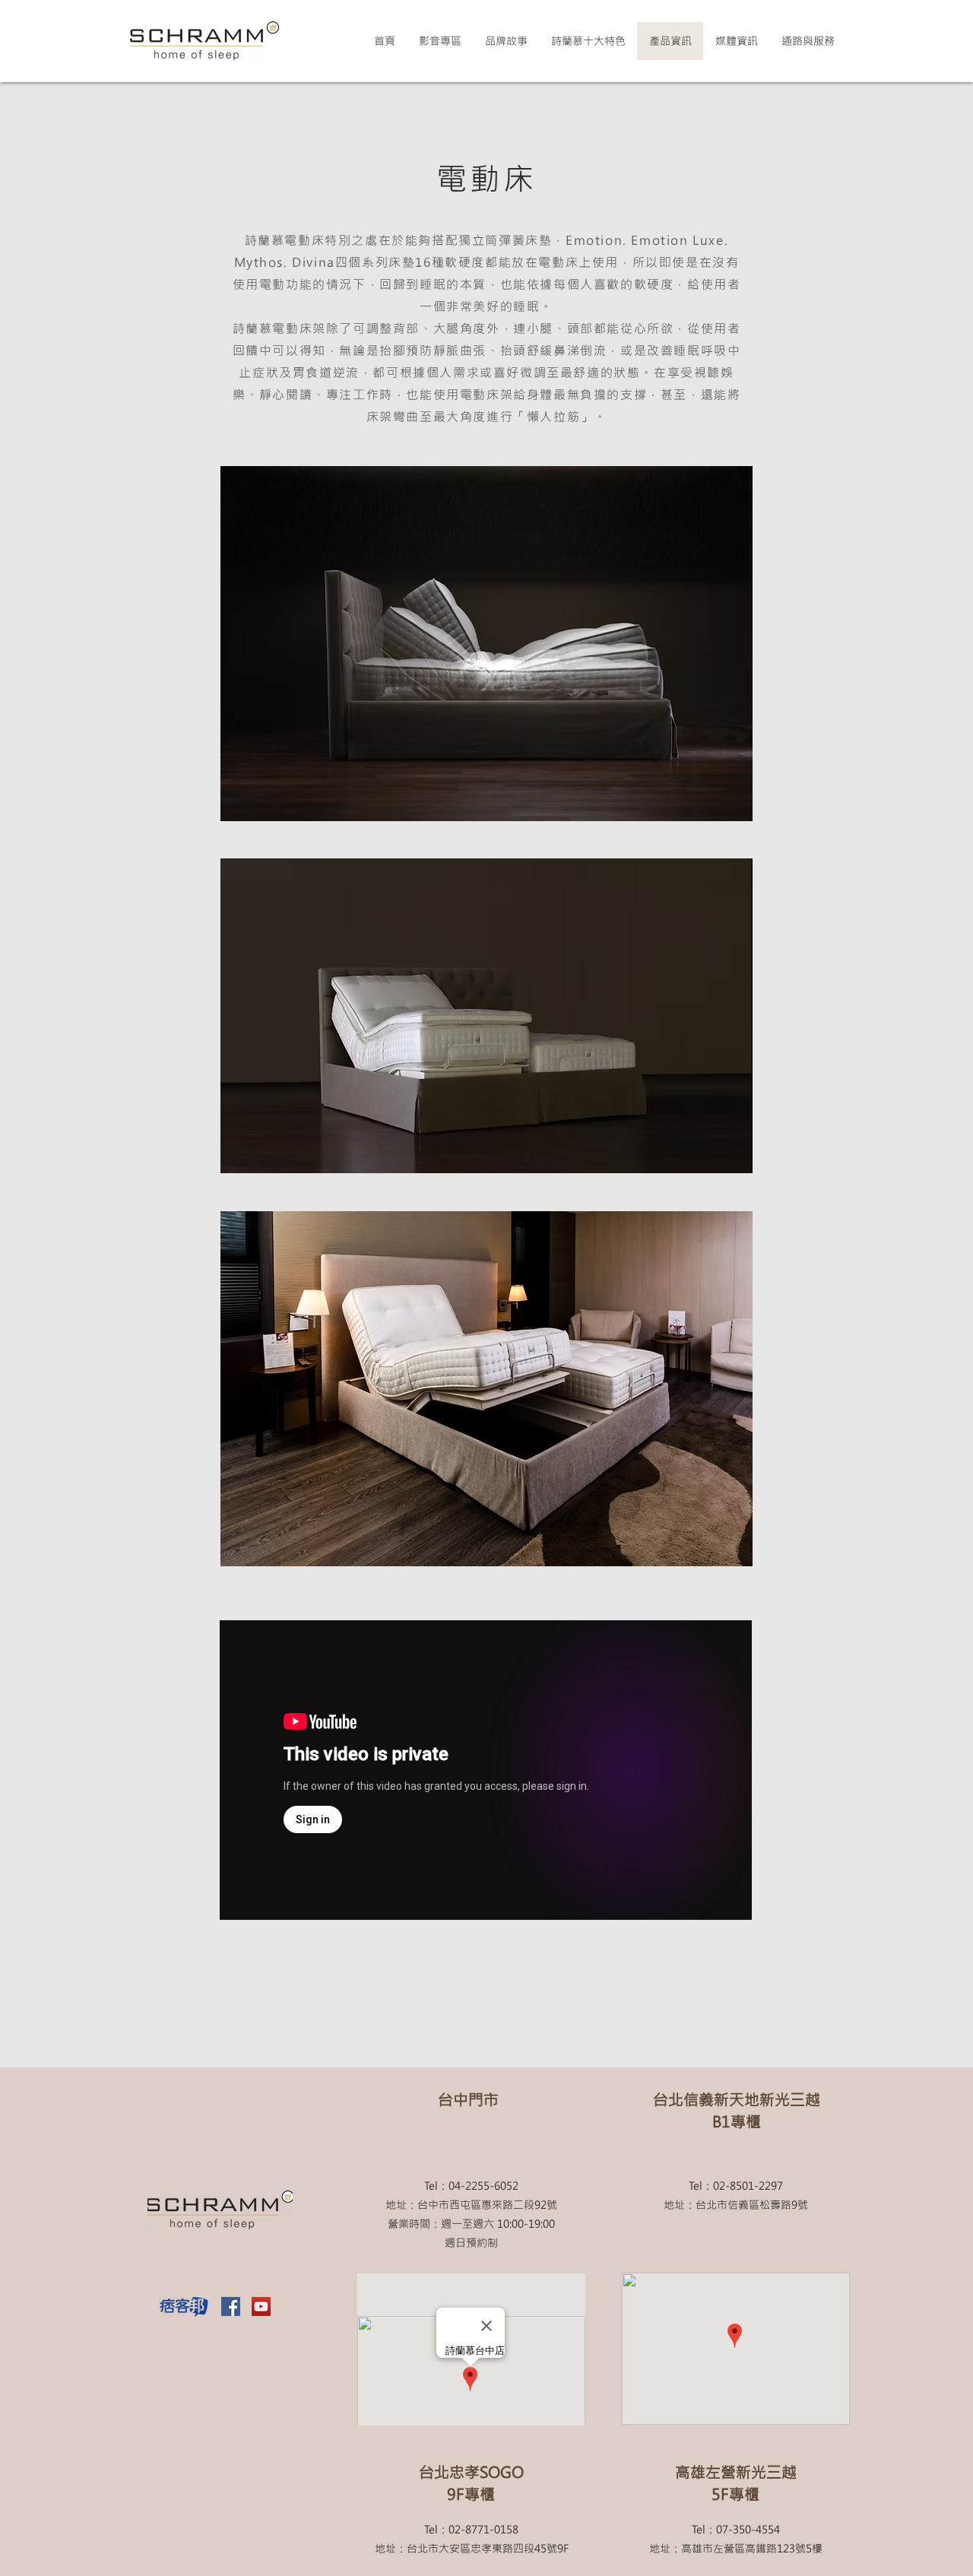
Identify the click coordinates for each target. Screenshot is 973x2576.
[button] (736, 41)
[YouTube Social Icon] (261, 2306)
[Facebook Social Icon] (231, 2306)
